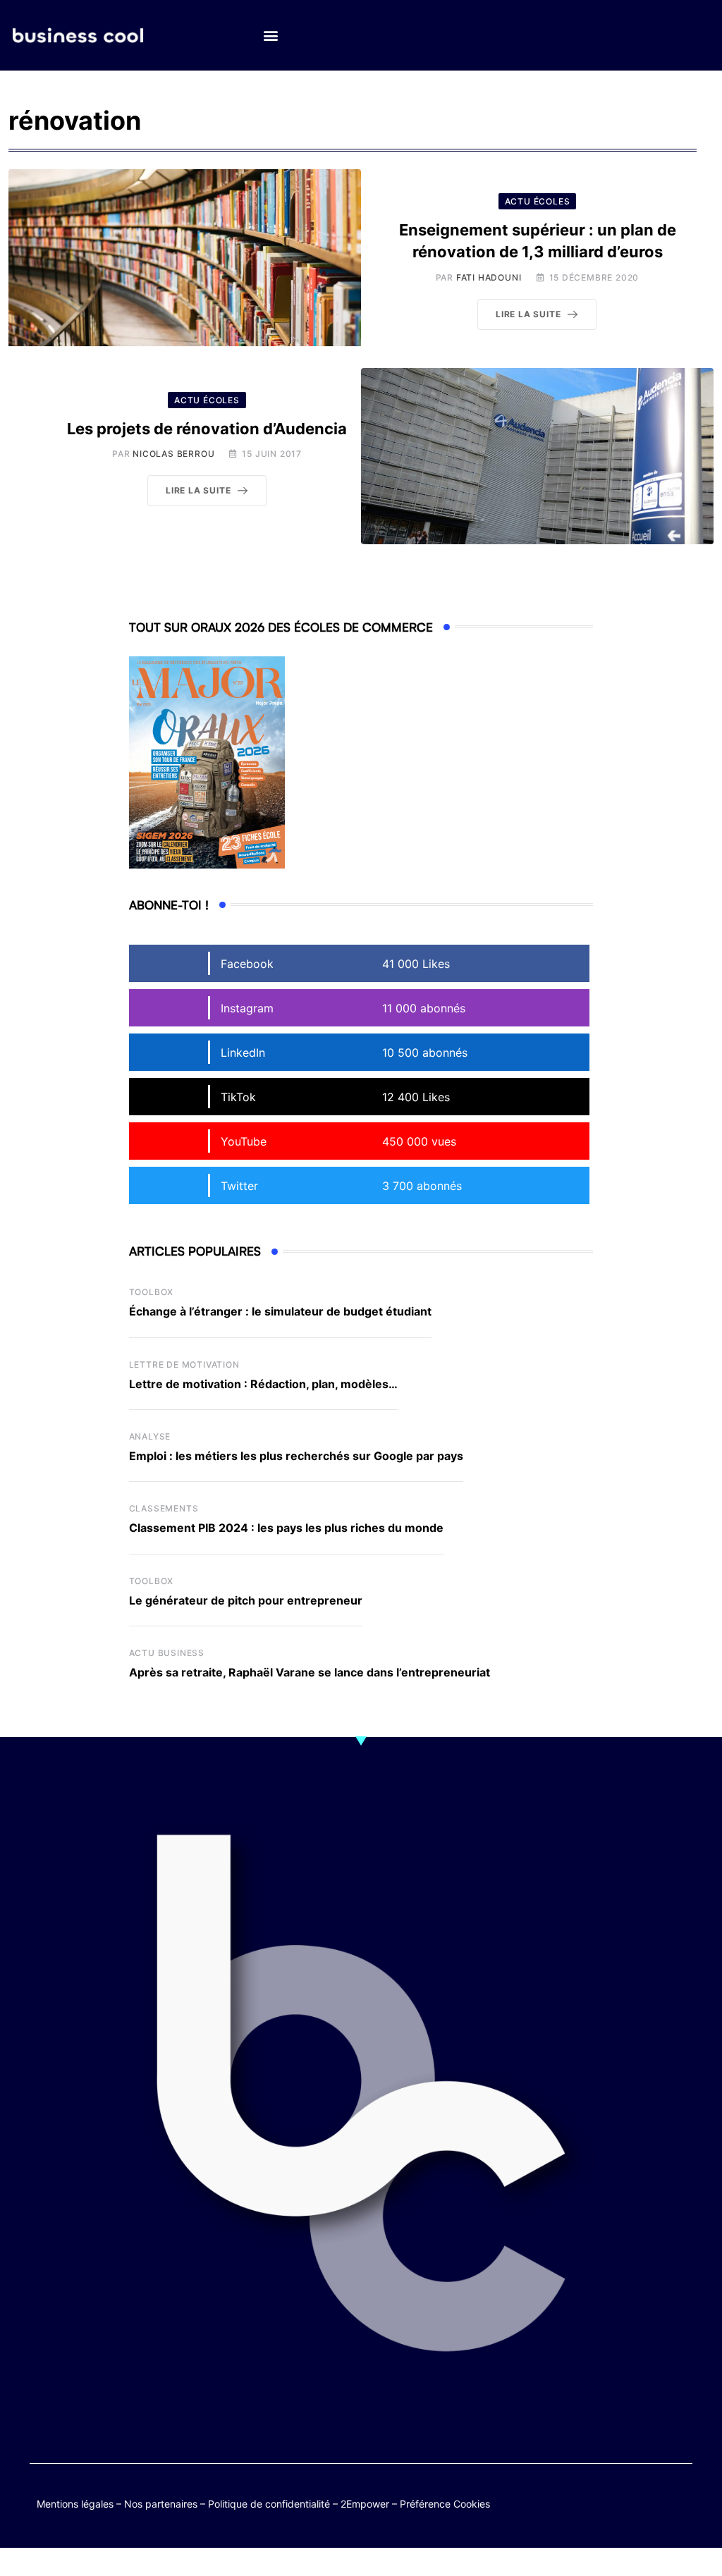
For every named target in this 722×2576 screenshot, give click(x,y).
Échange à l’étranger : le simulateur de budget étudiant (280, 1311)
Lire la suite (528, 314)
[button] (270, 36)
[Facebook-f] (624, 2501)
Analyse (150, 1436)
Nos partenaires (161, 2504)
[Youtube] (652, 2501)
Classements (164, 1508)
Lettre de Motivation (184, 1364)
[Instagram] (652, 2511)
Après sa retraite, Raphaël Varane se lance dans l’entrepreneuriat (310, 1672)
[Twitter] (597, 2501)
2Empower (365, 2504)
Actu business (167, 1653)
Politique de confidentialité (269, 2504)
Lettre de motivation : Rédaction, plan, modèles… (263, 1384)
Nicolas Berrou (173, 454)
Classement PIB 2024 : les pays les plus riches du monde (286, 1528)
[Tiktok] (679, 2501)
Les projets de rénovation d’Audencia (207, 429)
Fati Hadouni (489, 277)
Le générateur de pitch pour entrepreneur (246, 1600)
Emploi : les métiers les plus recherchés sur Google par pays (296, 1456)
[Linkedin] (679, 2511)
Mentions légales (75, 2504)
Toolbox (152, 1292)
